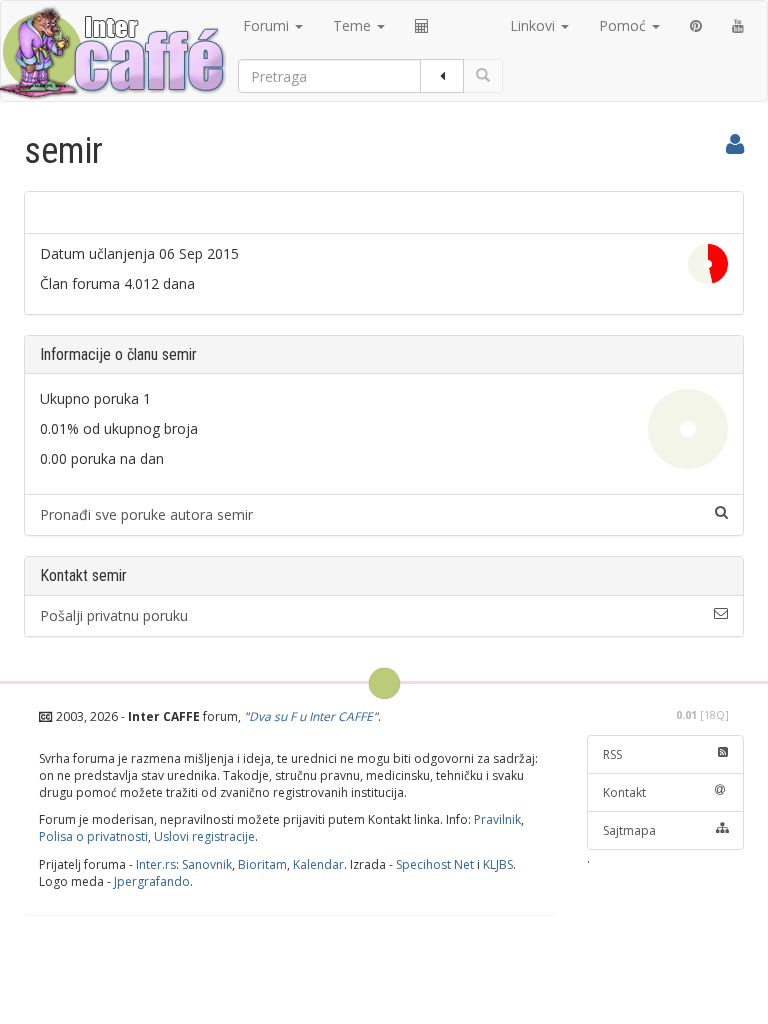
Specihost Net (435, 864)
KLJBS (498, 864)
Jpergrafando (152, 881)
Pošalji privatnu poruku (114, 615)
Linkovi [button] (534, 25)
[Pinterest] (696, 26)
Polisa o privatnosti (93, 836)
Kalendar (318, 864)
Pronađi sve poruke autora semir (146, 514)
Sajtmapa (629, 830)
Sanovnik (207, 864)
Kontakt (624, 792)
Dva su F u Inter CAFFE (311, 716)
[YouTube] (738, 26)
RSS (612, 754)
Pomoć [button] (624, 25)
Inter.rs (156, 864)
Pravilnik (497, 819)
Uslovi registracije (204, 836)
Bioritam (262, 864)
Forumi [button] (268, 25)
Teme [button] (354, 25)
